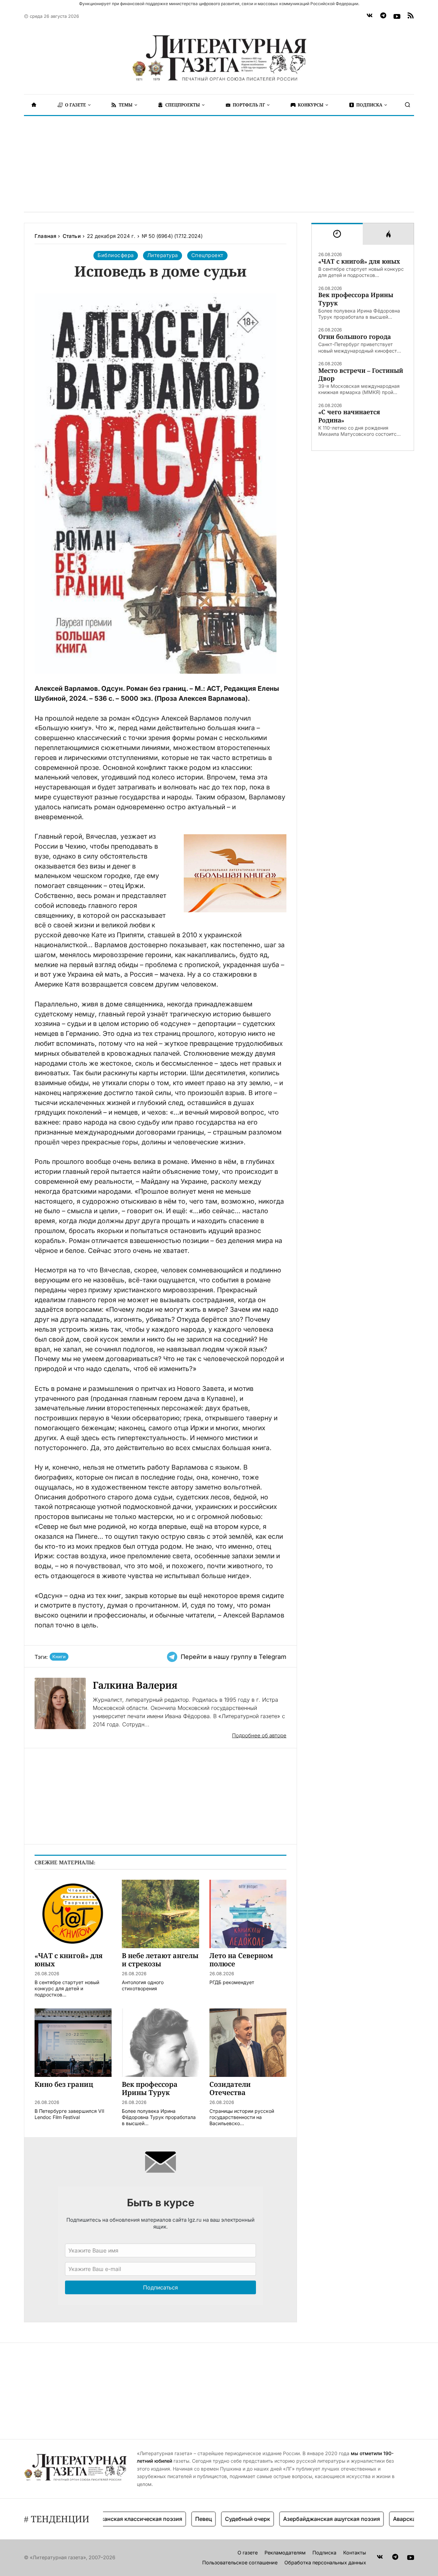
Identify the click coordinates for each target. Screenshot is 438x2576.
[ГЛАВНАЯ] (34, 105)
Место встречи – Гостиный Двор (361, 375)
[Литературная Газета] (219, 58)
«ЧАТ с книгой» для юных (359, 261)
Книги (59, 1657)
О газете (248, 2553)
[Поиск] (408, 105)
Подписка (324, 2553)
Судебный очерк (212, 2519)
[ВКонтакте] (370, 16)
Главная (45, 236)
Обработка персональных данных (325, 2562)
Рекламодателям (285, 2553)
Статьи (72, 236)
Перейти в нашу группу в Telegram (234, 1657)
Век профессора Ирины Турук (356, 299)
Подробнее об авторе (259, 1735)
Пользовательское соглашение (240, 2562)
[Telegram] (383, 16)
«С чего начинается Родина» (349, 416)
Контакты (355, 2553)
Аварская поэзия (381, 2519)
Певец (169, 2519)
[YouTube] (397, 16)
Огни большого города (355, 337)
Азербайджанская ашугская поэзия (297, 2519)
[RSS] (411, 16)
